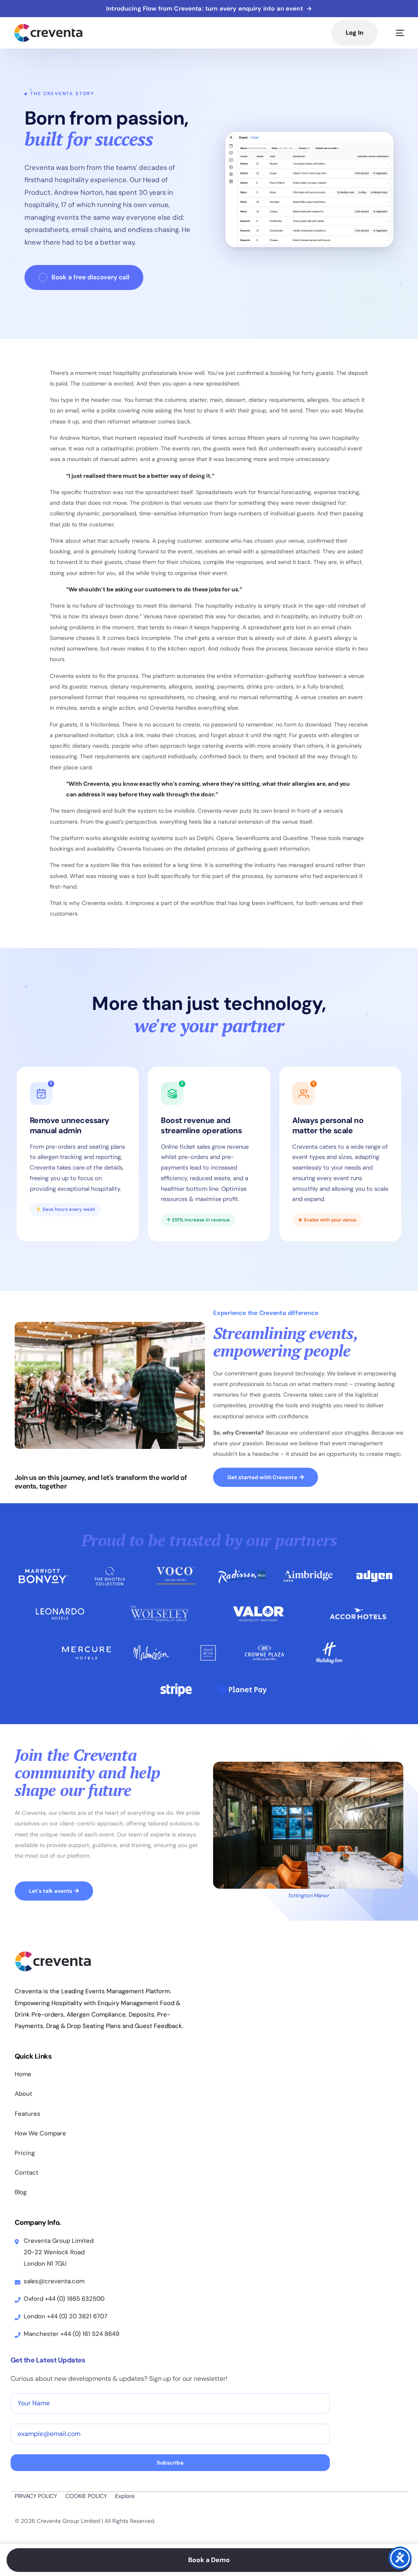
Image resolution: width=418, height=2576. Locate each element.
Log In (355, 33)
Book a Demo (209, 2560)
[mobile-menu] (395, 33)
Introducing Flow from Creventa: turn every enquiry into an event (209, 9)
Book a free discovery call (90, 277)
